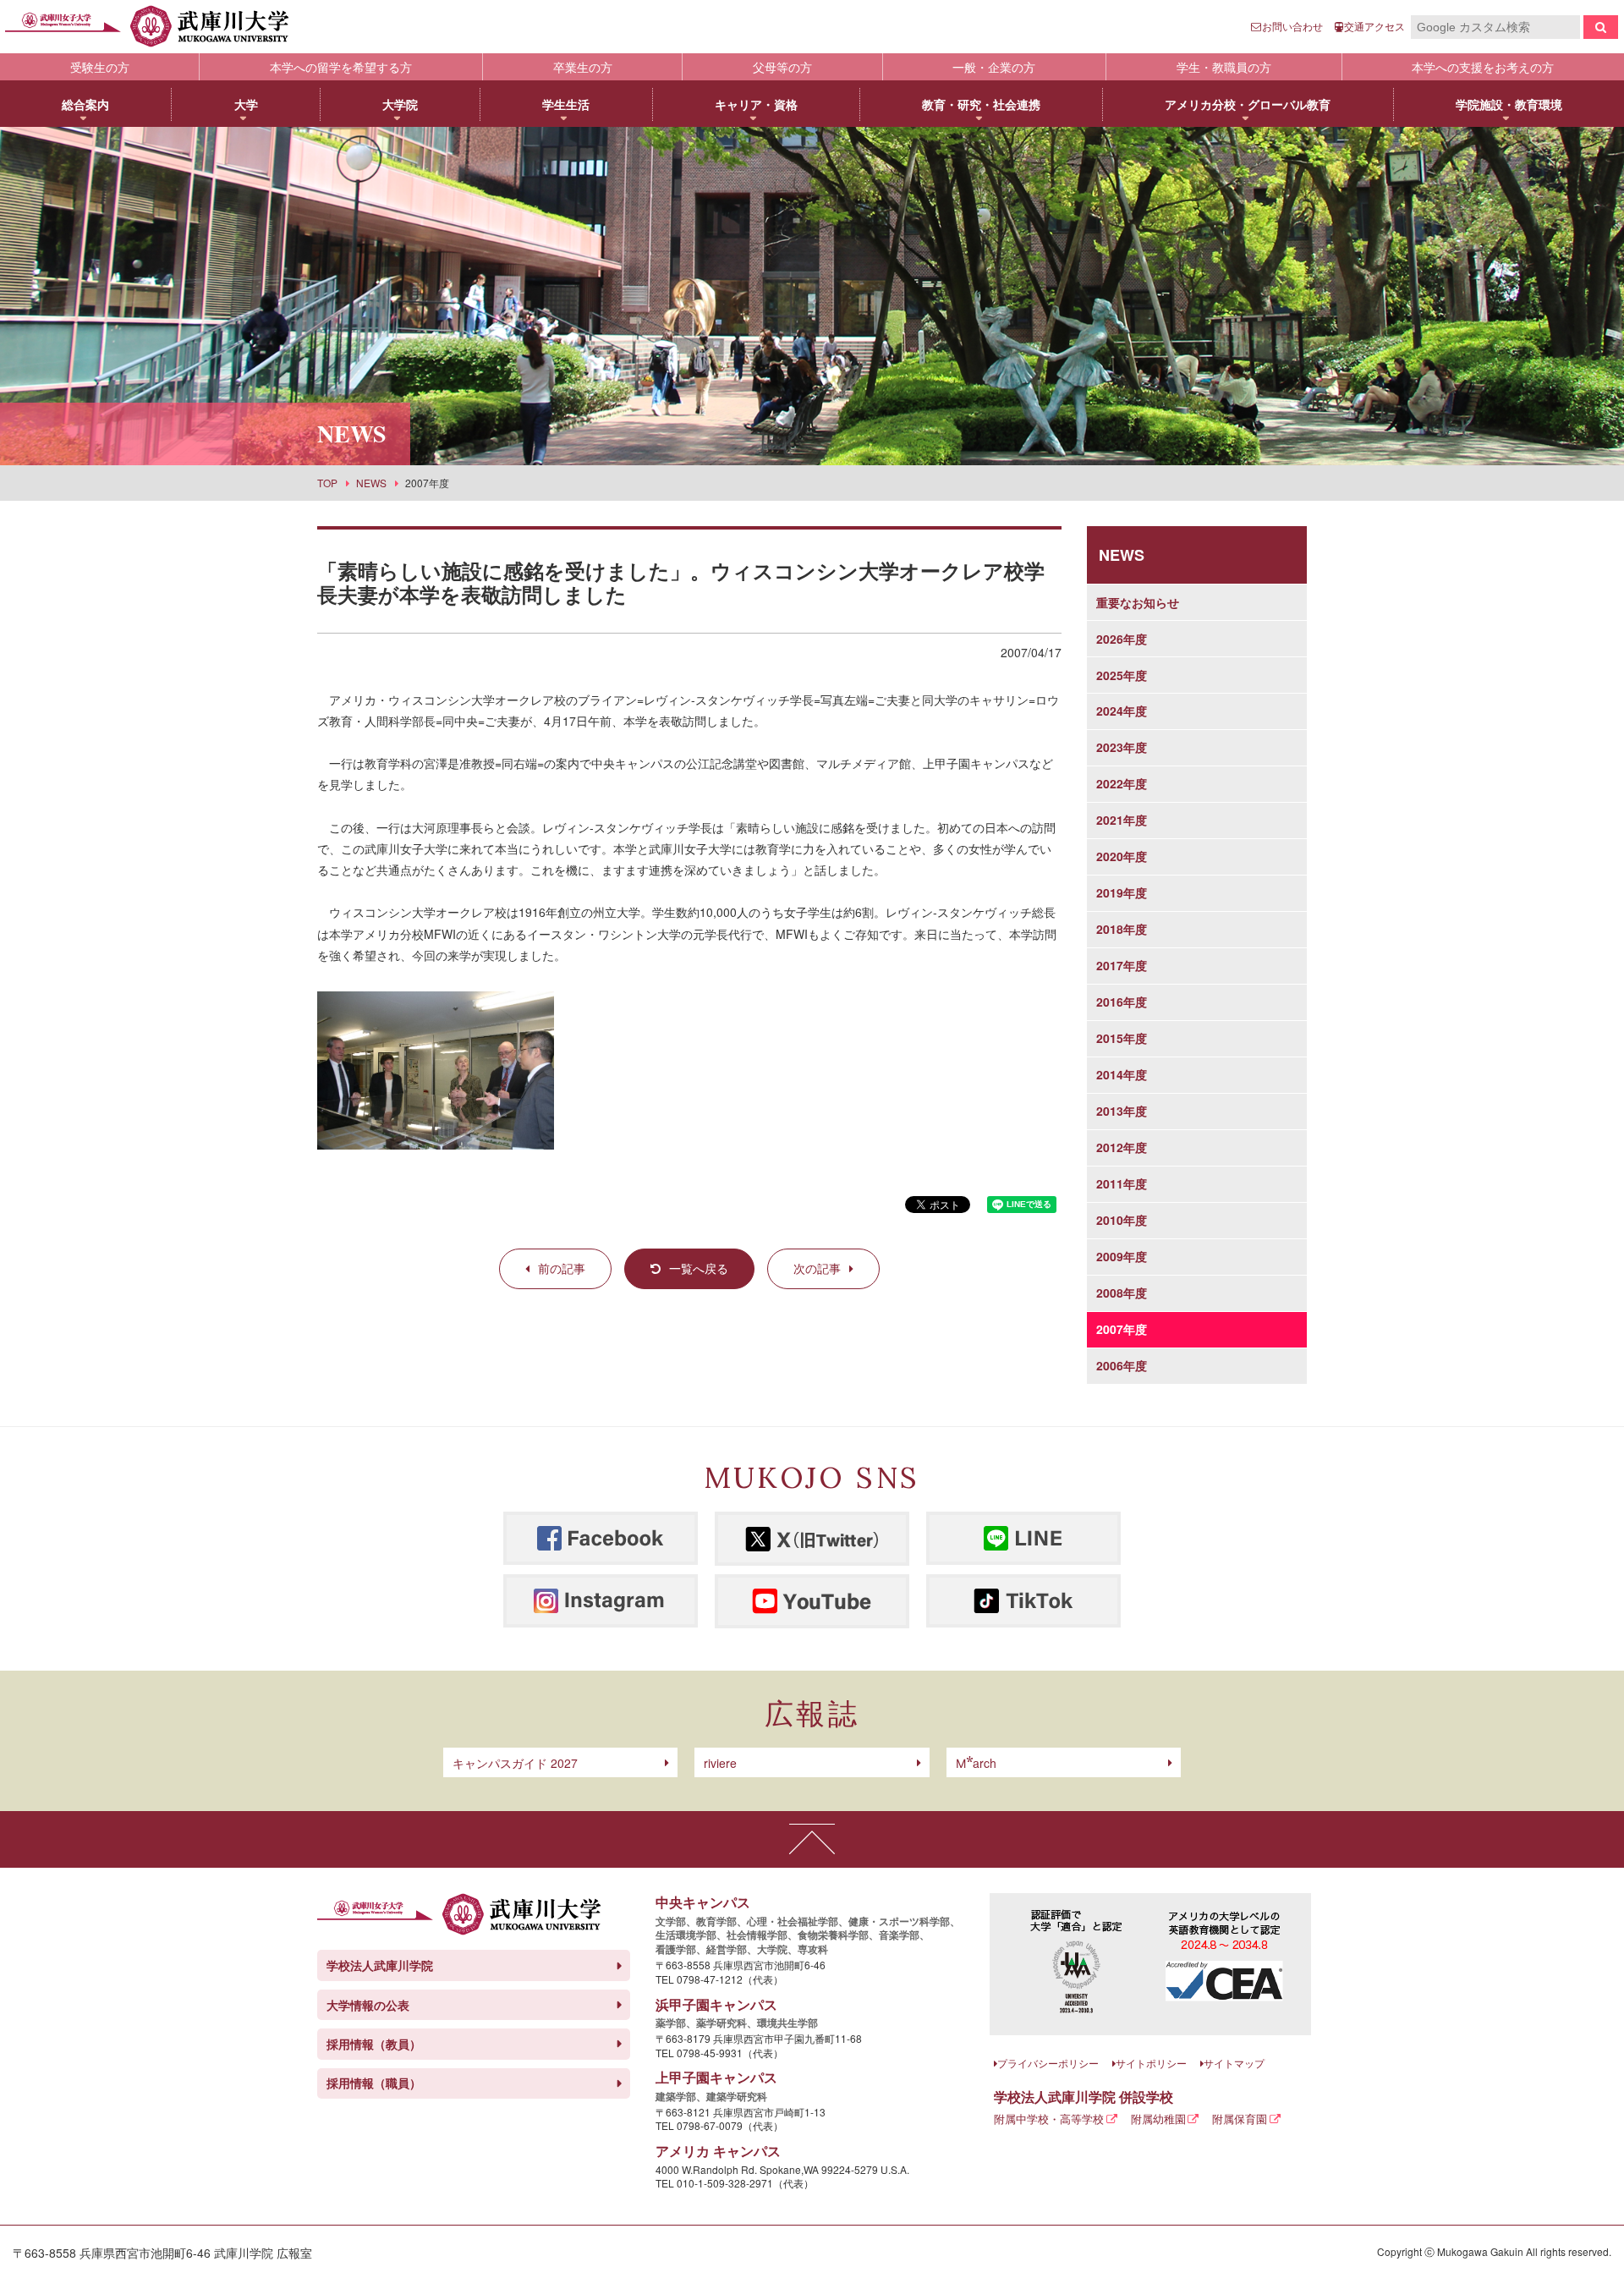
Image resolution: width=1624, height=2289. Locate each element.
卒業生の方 (583, 67)
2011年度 (1122, 1183)
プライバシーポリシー (1048, 2063)
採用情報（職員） (374, 2083)
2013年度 (1122, 1111)
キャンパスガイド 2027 (515, 1763)
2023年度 (1122, 747)
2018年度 (1122, 929)
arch (976, 1763)
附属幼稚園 (1158, 2119)
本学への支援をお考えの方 (1483, 67)
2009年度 (1122, 1256)
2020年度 (1122, 856)
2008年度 (1122, 1293)
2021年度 (1122, 820)
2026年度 (1122, 639)
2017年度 (1122, 965)
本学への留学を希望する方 (341, 67)
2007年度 (1122, 1329)
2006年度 (1122, 1365)
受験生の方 (100, 67)
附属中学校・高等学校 (1049, 2119)
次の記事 (817, 1268)
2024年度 (1122, 711)
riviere (720, 1763)
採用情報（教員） (374, 2044)
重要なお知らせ (1138, 602)
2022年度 (1122, 783)
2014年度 (1122, 1074)
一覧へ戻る (699, 1268)
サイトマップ (1234, 2063)
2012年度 (1122, 1147)
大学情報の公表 (368, 2005)
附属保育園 (1240, 2119)
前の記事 (562, 1268)
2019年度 (1122, 892)
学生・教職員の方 (1224, 67)
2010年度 (1122, 1220)
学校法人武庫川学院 (380, 1965)
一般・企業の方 (994, 67)
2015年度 (1122, 1038)
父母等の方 (782, 67)
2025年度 (1122, 675)
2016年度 (1122, 1002)
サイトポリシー (1151, 2063)
